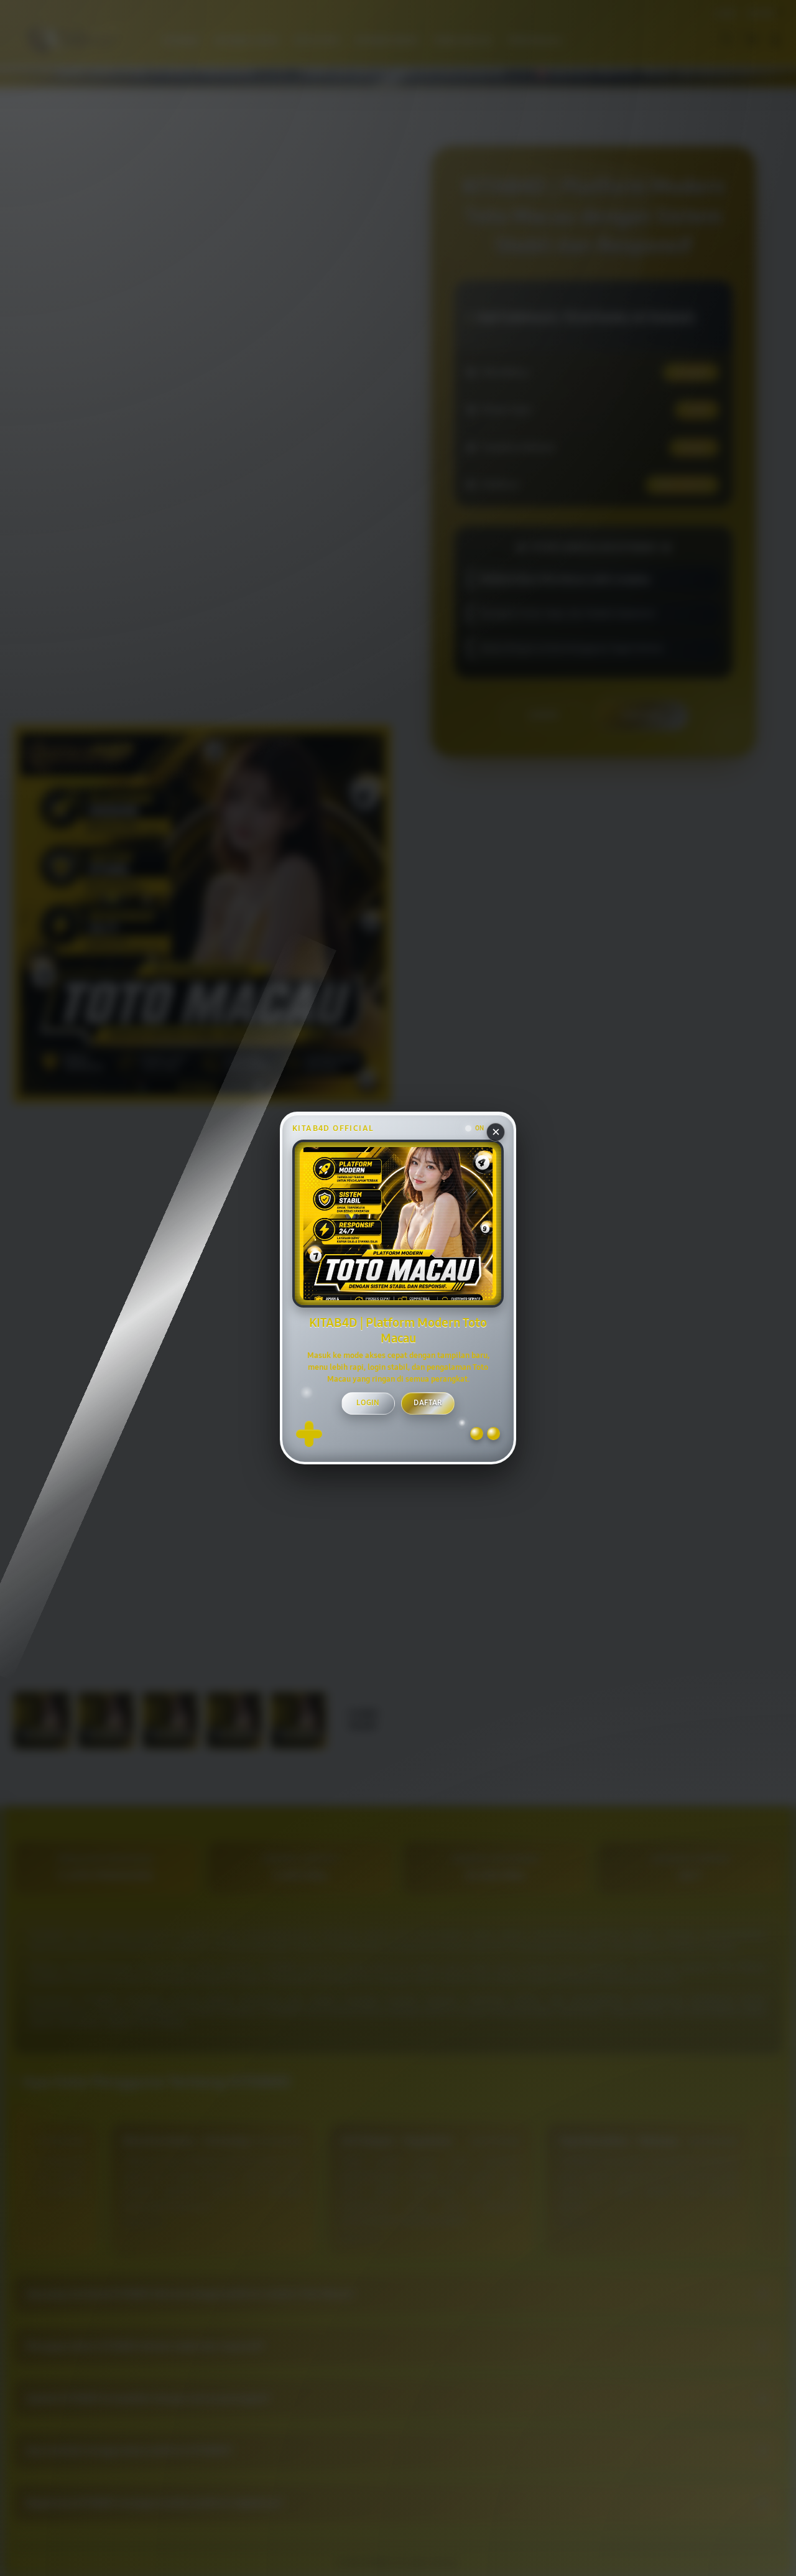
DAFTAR (428, 1403)
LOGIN (368, 1403)
